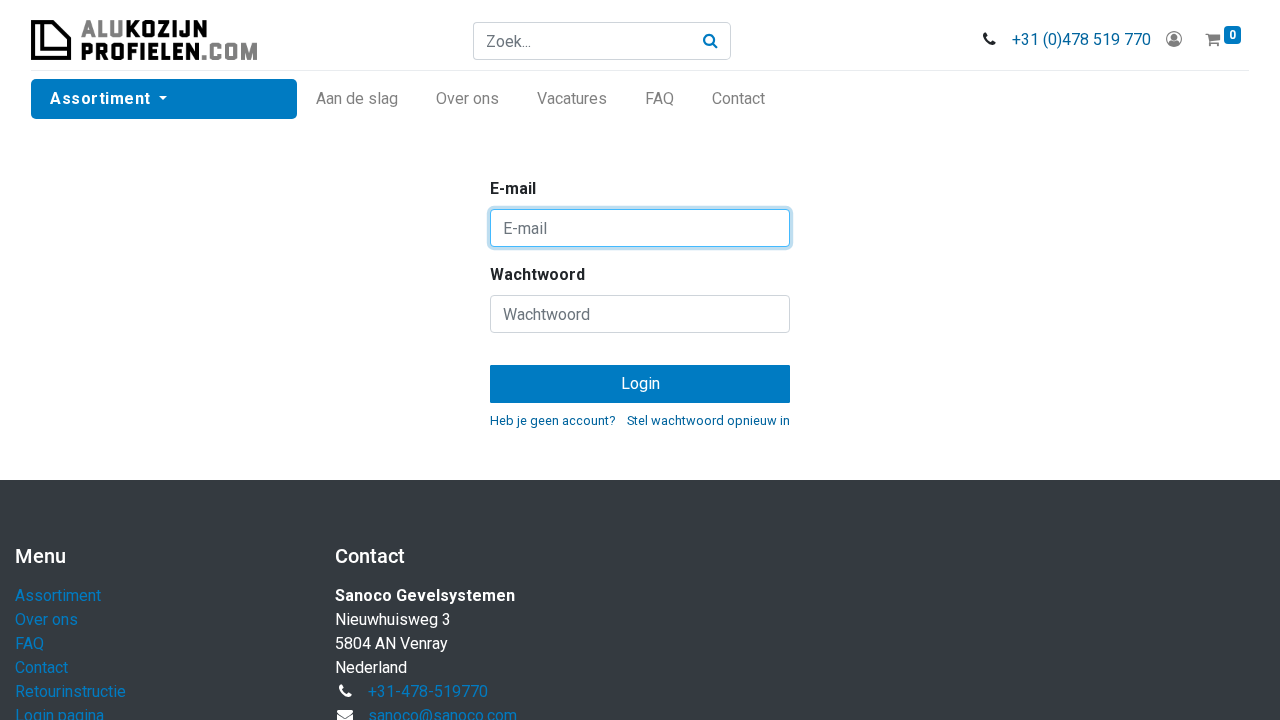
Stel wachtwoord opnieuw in (708, 420)
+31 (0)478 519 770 (1081, 39)
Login (640, 383)
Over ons (46, 619)
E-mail (513, 188)
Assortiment (58, 595)
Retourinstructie (70, 691)
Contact (41, 667)
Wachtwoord (537, 274)
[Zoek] (711, 41)
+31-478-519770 (428, 691)
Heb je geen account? (552, 420)
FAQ (29, 643)
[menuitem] (357, 99)
